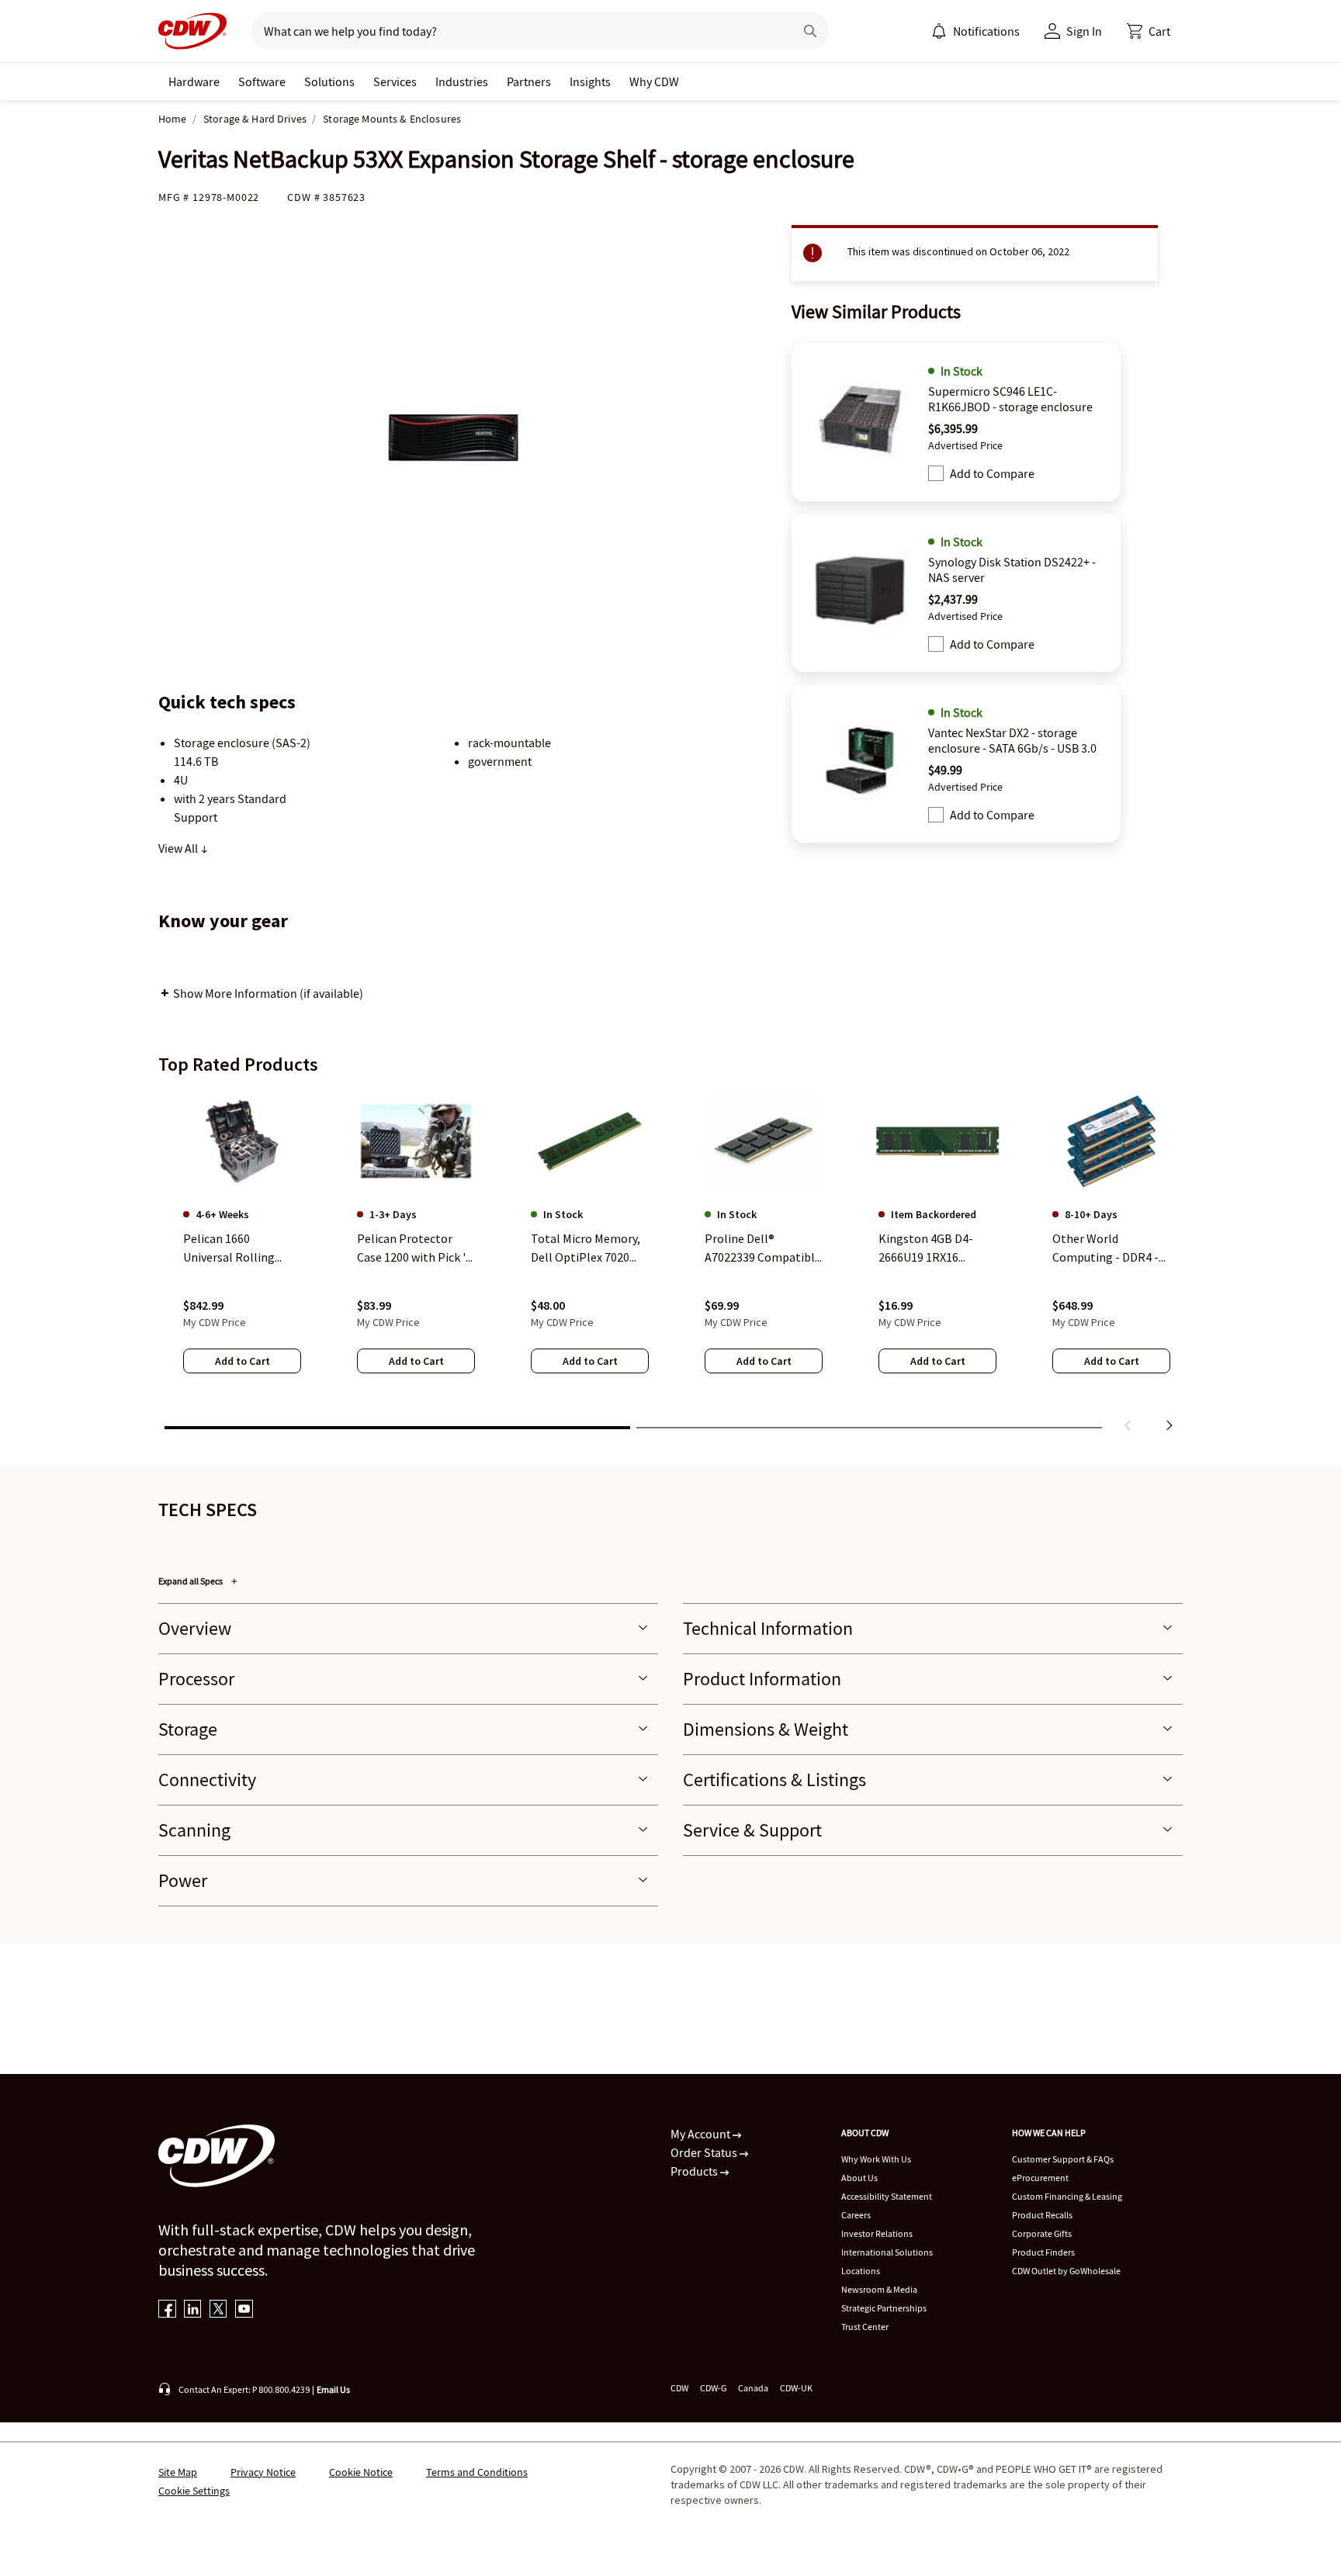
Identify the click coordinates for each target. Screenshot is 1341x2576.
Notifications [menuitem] (986, 31)
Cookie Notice (361, 2472)
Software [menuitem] (262, 81)
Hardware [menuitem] (194, 81)
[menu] (975, 31)
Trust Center (865, 2327)
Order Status (705, 2152)
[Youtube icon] (244, 2310)
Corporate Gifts (1042, 2233)
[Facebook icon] (167, 2310)
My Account (702, 2134)
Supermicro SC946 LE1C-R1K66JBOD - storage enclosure (1010, 399)
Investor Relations (877, 2233)
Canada (753, 2388)
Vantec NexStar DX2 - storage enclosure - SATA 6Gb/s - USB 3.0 (1012, 740)
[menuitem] (939, 31)
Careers (856, 2215)
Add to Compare (992, 473)
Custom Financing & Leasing (1067, 2196)
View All (179, 848)
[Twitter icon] (218, 2310)
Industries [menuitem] (462, 81)
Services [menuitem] (395, 81)
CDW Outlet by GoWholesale (1066, 2271)
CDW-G (713, 2388)
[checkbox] (936, 473)
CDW (679, 2388)
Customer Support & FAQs (1063, 2159)
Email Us (333, 2389)
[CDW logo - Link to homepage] (192, 31)
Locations (861, 2271)
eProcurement (1040, 2178)
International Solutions (887, 2252)
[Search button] (810, 31)
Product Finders (1043, 2252)
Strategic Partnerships (884, 2308)
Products (695, 2171)
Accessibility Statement (887, 2196)
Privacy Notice (263, 2472)
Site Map (178, 2472)
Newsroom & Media (879, 2289)
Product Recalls (1042, 2215)
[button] (1149, 31)
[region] (670, 1264)
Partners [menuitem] (529, 81)
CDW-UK (796, 2388)
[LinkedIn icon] (193, 2310)
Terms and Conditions (477, 2472)
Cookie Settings (194, 2491)
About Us (859, 2178)
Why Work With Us (876, 2159)
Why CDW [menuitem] (654, 81)
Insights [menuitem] (590, 81)
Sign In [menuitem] (1084, 31)
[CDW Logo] (192, 31)
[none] (194, 81)
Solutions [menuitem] (329, 81)
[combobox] (516, 31)
